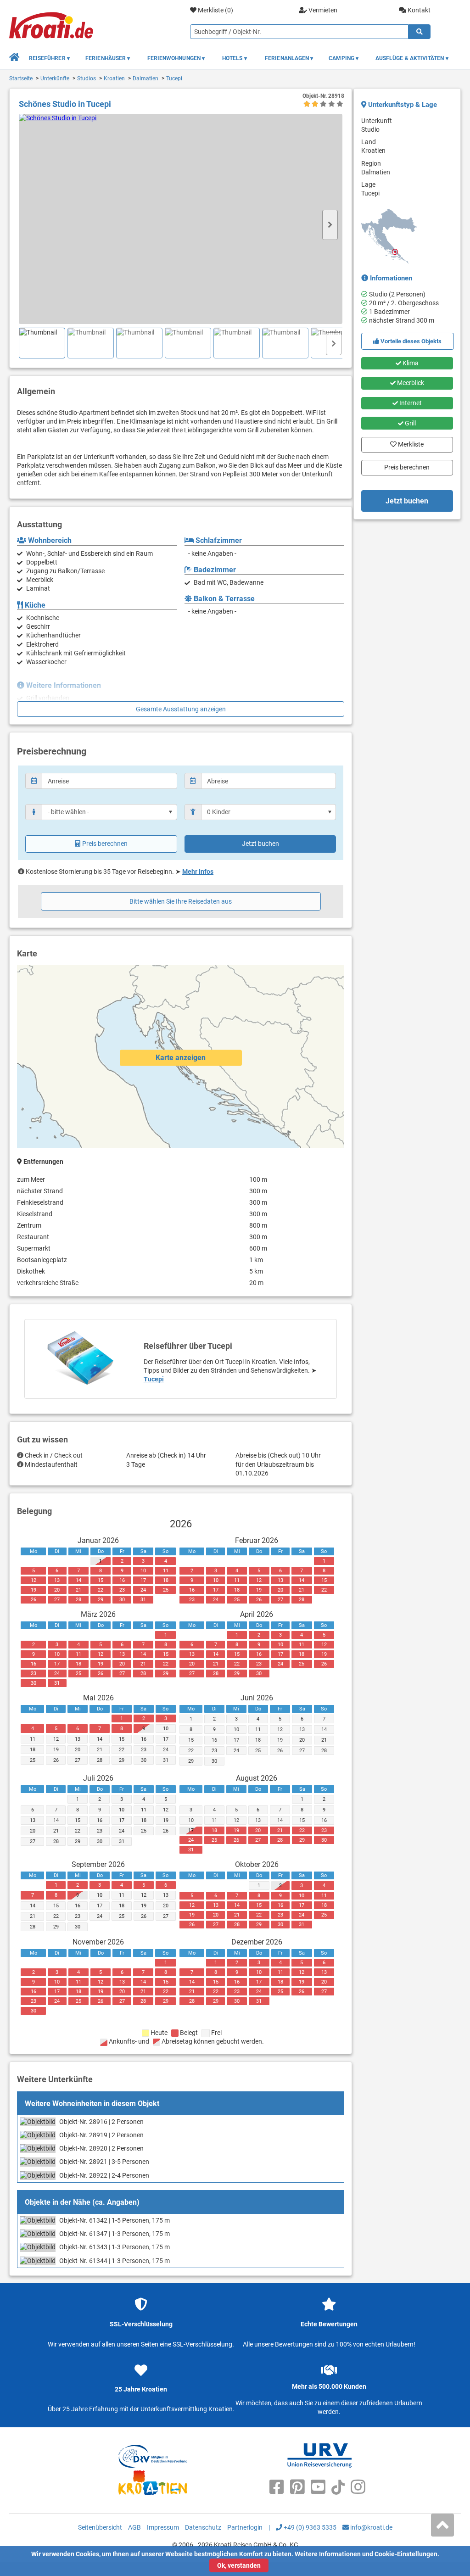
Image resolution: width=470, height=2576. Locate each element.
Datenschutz (203, 2527)
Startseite (21, 78)
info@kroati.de (371, 2527)
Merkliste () (215, 10)
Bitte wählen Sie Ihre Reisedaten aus (181, 901)
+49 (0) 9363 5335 (309, 2527)
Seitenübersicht (100, 2527)
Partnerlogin (245, 2527)
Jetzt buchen (260, 844)
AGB (134, 2527)
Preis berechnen (105, 844)
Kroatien (114, 78)
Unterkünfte (55, 78)
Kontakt (418, 10)
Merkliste (407, 442)
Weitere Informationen (328, 2554)
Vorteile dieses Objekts (410, 341)
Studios (87, 78)
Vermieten (322, 10)
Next (330, 225)
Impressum (163, 2527)
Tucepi (174, 78)
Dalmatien (145, 78)
